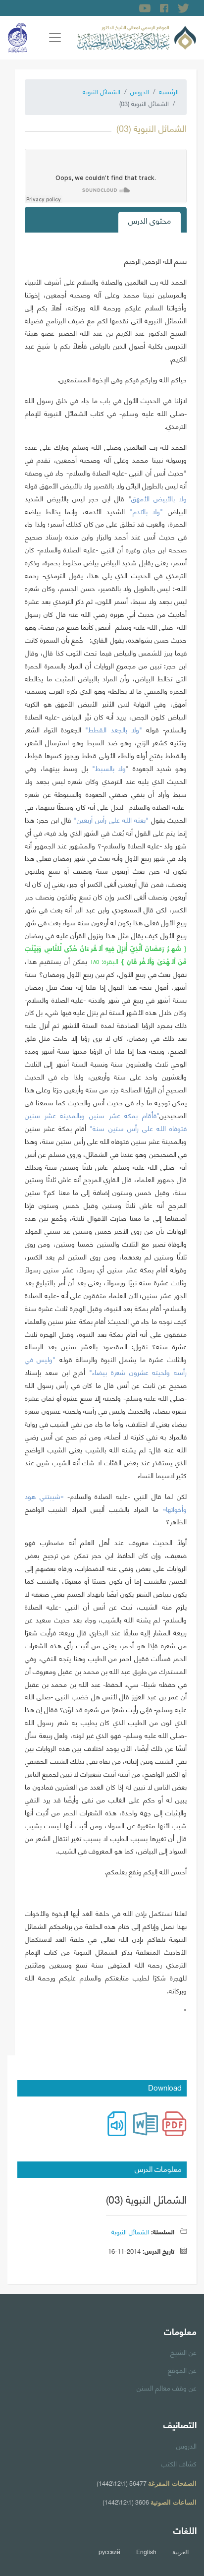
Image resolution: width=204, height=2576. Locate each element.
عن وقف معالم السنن (167, 2387)
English (146, 2552)
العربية (180, 2552)
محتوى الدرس (150, 220)
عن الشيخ (183, 2351)
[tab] (150, 222)
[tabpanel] (106, 1140)
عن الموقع (182, 2369)
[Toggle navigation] (55, 38)
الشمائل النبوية (102, 91)
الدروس (140, 91)
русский (109, 2552)
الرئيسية (169, 91)
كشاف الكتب (179, 2463)
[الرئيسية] (137, 36)
